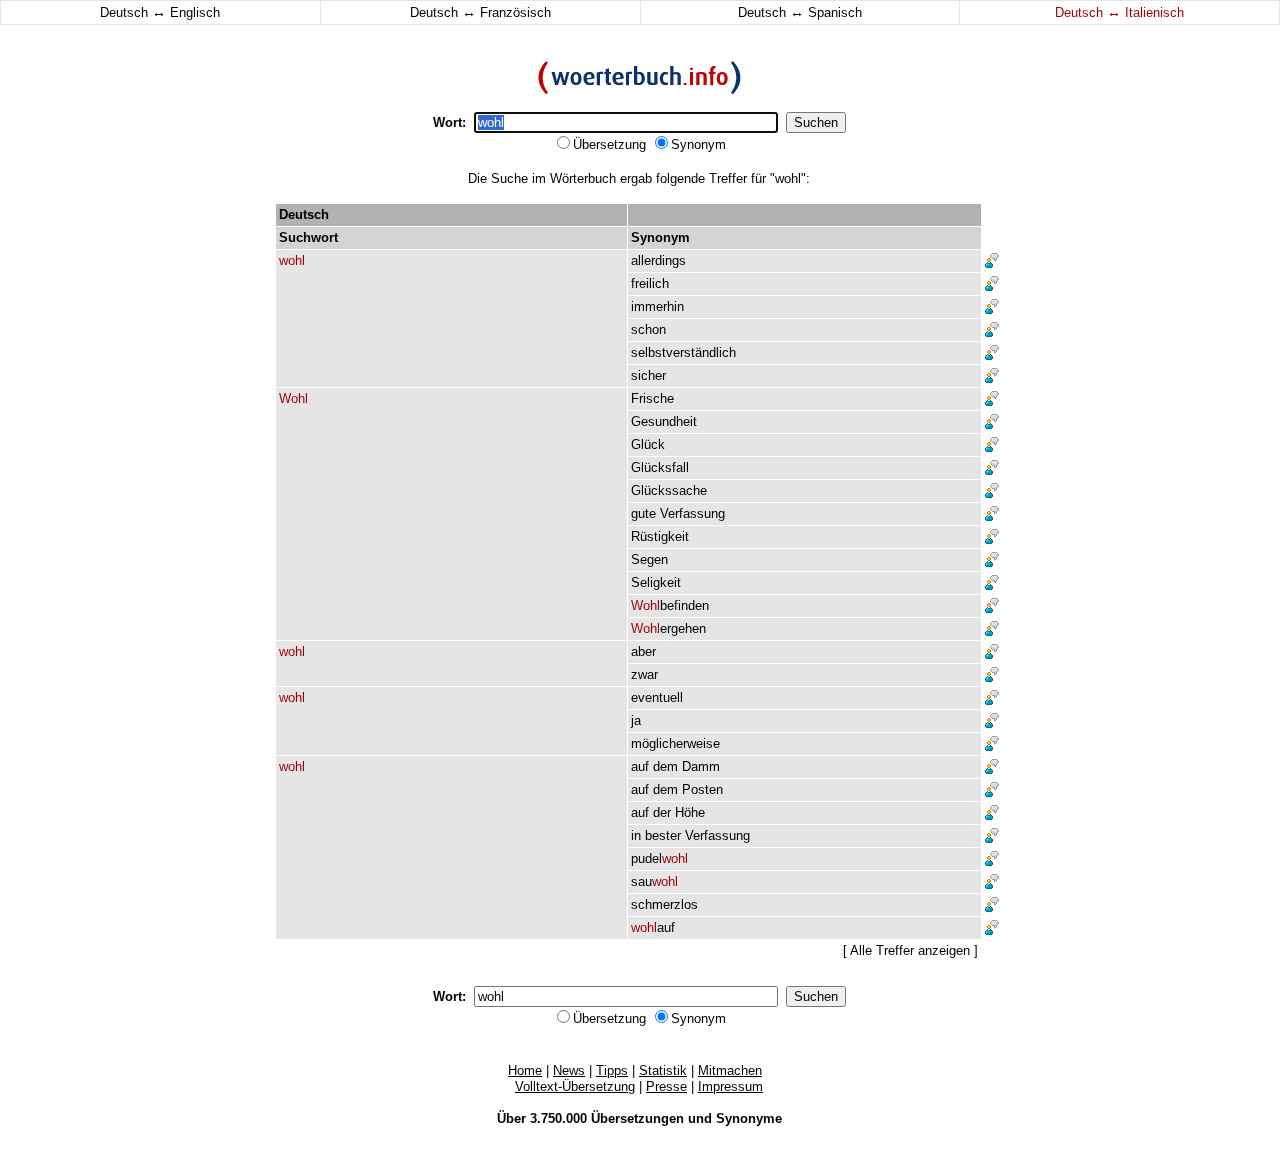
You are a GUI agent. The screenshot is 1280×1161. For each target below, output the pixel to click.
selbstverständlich (683, 352)
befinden (670, 605)
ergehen (668, 628)
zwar (644, 674)
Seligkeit (656, 582)
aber (643, 651)
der (662, 812)
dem (665, 766)
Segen (649, 559)
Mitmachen (730, 1070)
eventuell (657, 697)
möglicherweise (675, 743)
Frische (652, 398)
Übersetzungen (637, 1118)
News (569, 1070)
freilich (650, 283)
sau (654, 881)
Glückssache (669, 490)
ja (636, 720)
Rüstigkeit (660, 536)
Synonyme (749, 1118)
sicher (648, 375)
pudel (659, 858)
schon (648, 329)
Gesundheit (664, 421)
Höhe (690, 812)
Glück (648, 444)
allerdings (658, 260)
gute (643, 513)
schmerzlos (664, 904)
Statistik (663, 1070)
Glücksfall (660, 467)
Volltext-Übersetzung (575, 1086)
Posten (702, 789)
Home (525, 1070)
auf (640, 766)
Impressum (730, 1086)
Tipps (612, 1070)
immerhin (657, 306)
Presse (666, 1086)
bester (663, 835)
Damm (701, 766)
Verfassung (692, 513)
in (636, 835)
